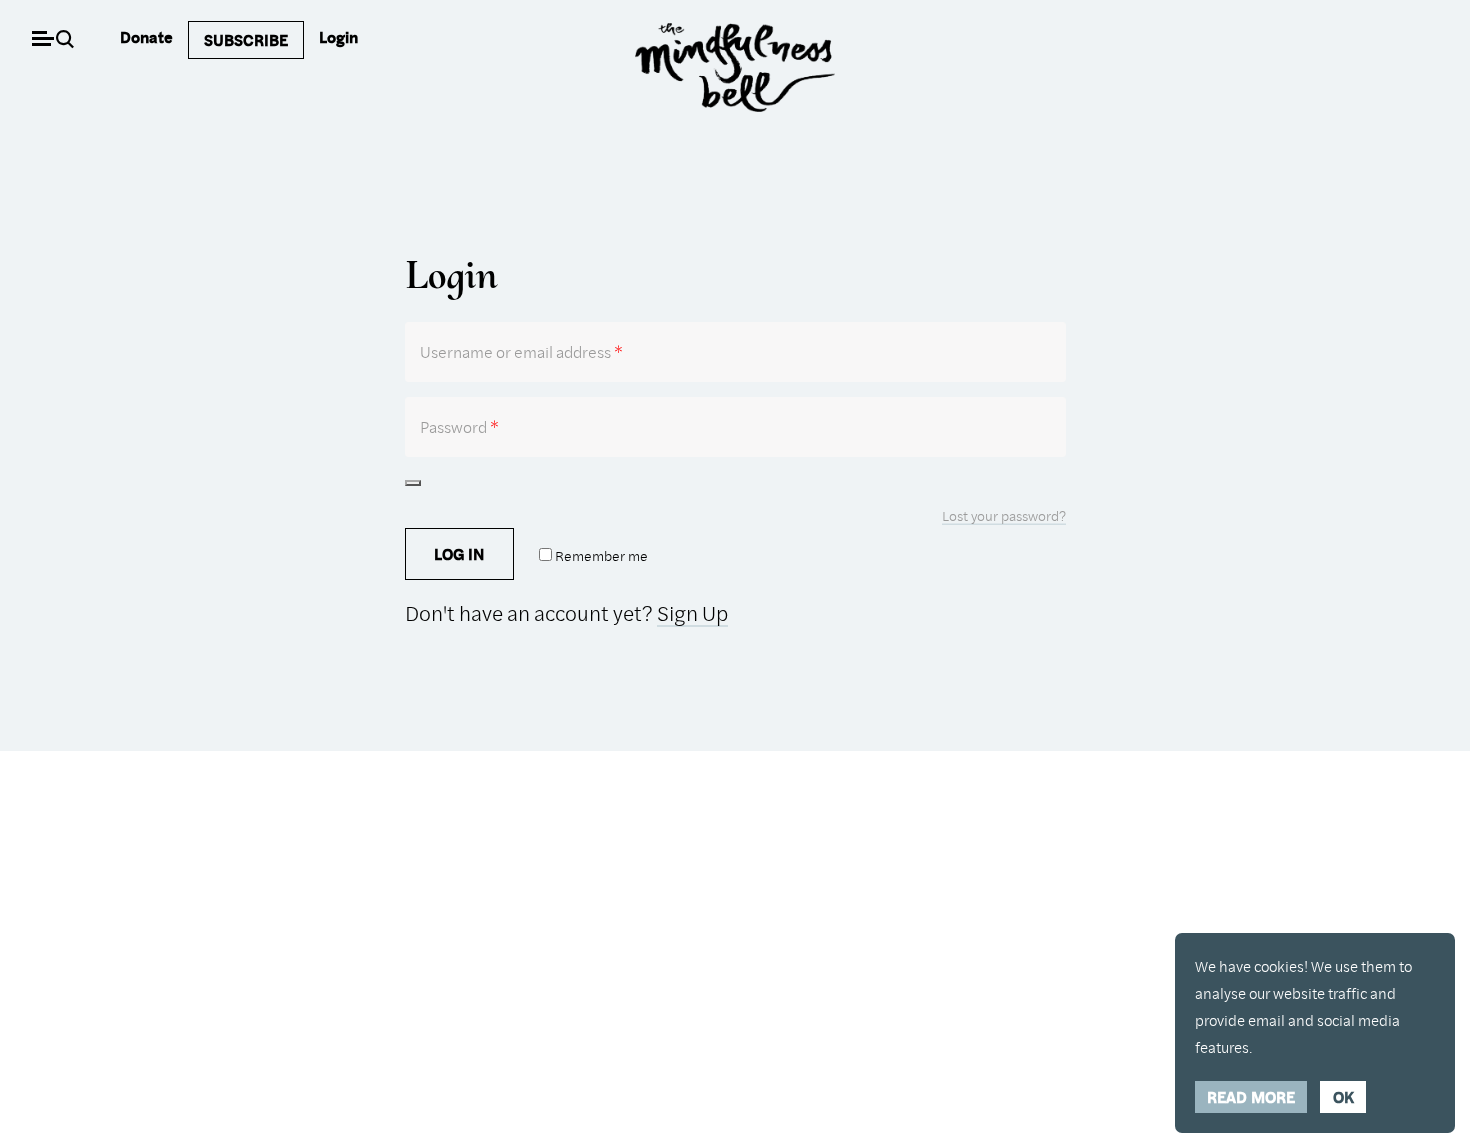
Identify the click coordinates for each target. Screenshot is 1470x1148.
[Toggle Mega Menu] (42, 40)
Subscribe (246, 40)
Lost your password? (1004, 515)
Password (459, 426)
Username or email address (521, 351)
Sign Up (692, 613)
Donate (146, 37)
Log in (459, 554)
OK (1343, 1097)
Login (338, 37)
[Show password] (413, 483)
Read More (1251, 1097)
